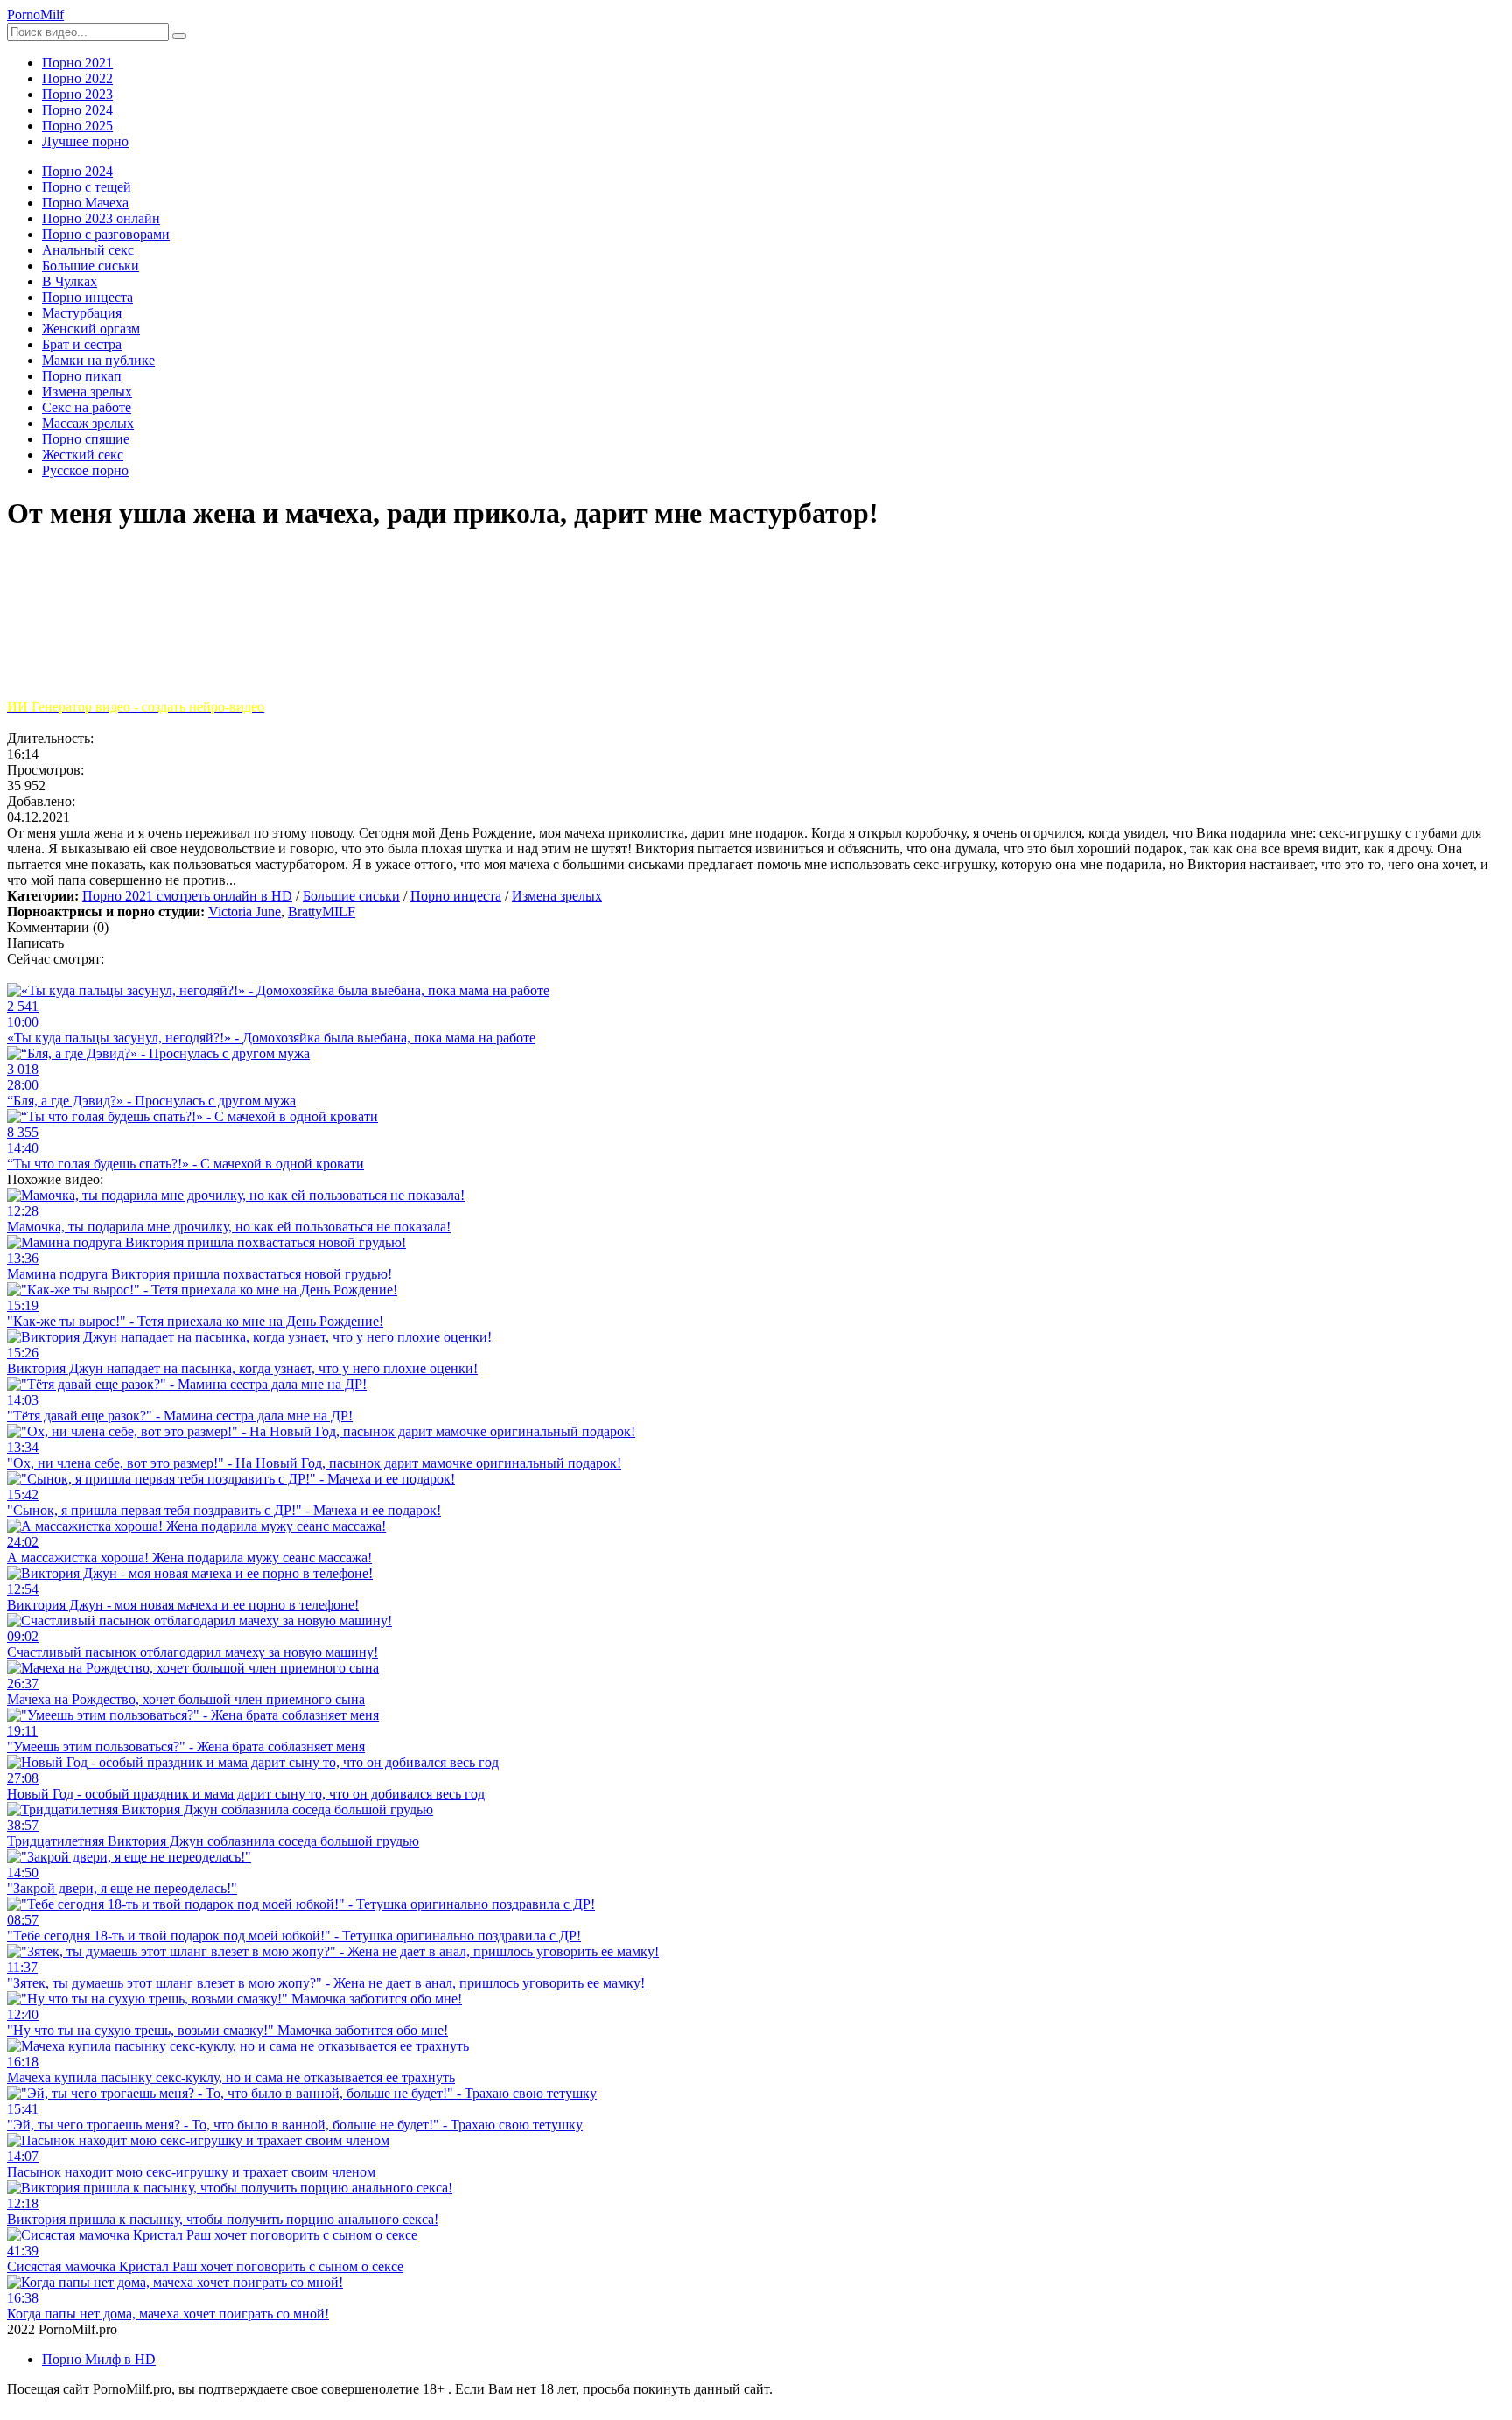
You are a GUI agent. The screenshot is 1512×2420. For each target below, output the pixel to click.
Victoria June (245, 912)
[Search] (179, 36)
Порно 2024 (77, 110)
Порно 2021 (77, 63)
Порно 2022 (77, 78)
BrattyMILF (322, 912)
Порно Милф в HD (99, 2359)
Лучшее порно (85, 141)
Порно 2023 (77, 94)
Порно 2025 (77, 126)
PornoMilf (35, 14)
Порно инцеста (456, 896)
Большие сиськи (351, 896)
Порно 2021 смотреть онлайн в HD (187, 896)
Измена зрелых (557, 896)
